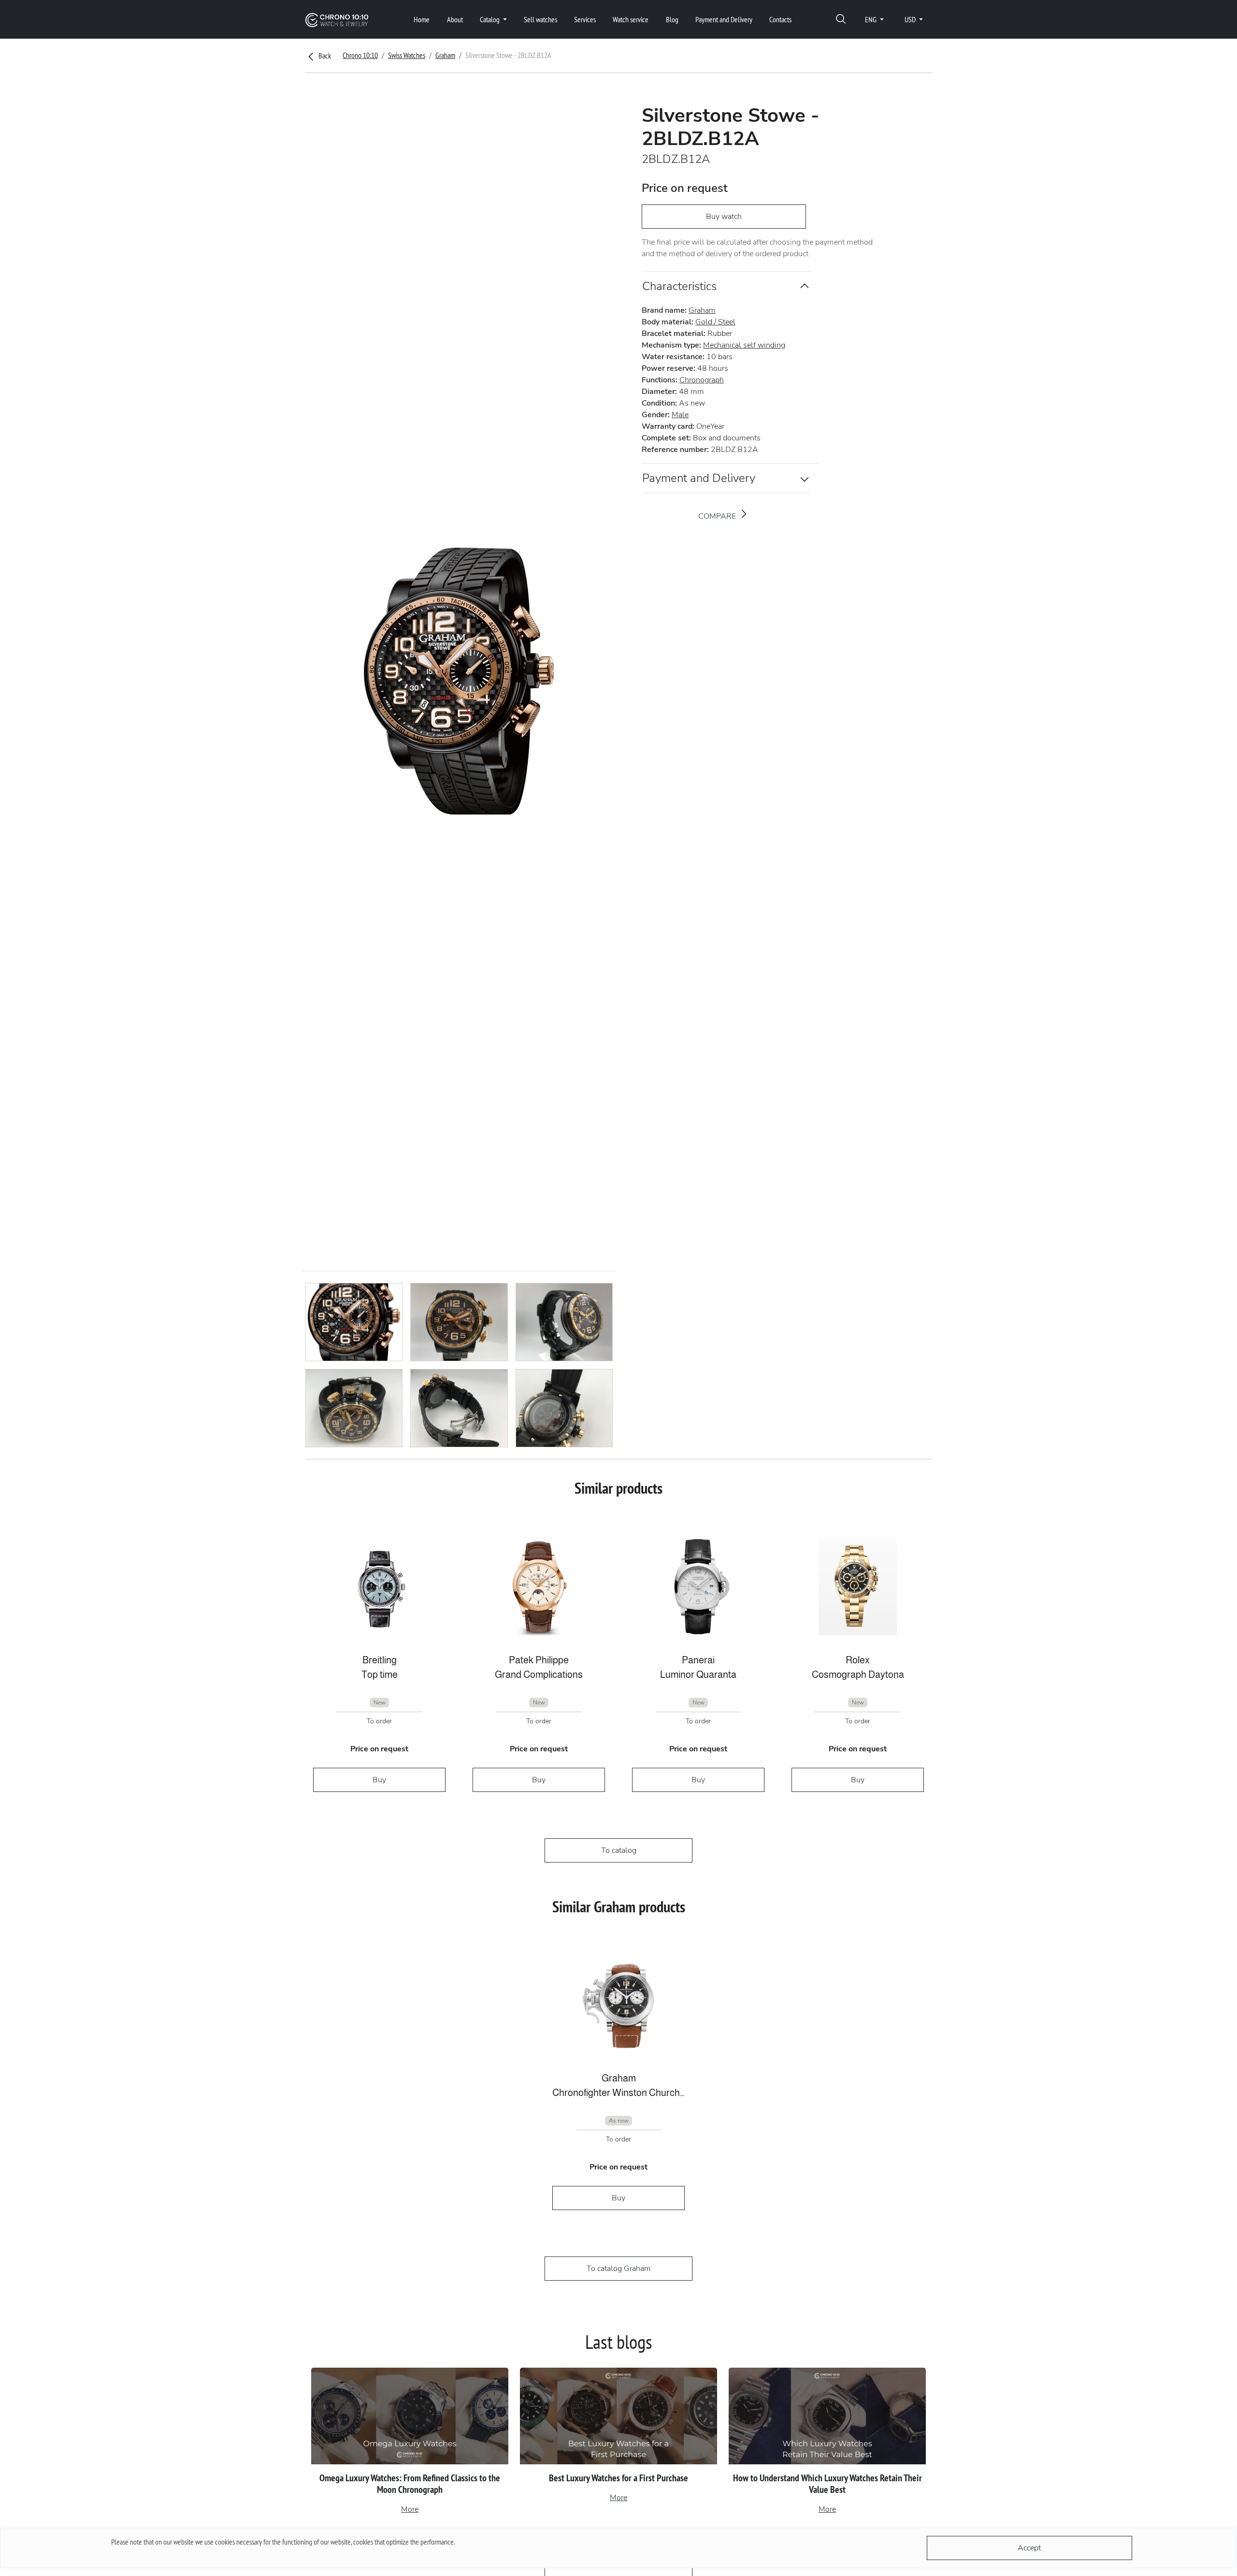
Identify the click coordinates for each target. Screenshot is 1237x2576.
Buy (379, 1780)
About (455, 19)
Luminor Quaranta (698, 1674)
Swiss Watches (407, 55)
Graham (445, 55)
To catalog (619, 1850)
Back (324, 56)
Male (680, 415)
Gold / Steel (715, 322)
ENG (871, 19)
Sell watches (540, 19)
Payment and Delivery (724, 19)
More (410, 2509)
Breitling (380, 1660)
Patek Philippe (539, 1660)
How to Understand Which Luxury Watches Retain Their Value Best (827, 2484)
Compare (718, 516)
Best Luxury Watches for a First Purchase (618, 2478)
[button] (841, 20)
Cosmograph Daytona (858, 1674)
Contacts (780, 19)
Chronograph (702, 380)
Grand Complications (539, 1674)
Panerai (698, 1660)
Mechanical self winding (744, 345)
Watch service (631, 19)
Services (585, 19)
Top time (380, 1674)
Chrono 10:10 (360, 55)
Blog (672, 19)
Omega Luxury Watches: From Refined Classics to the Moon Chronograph (410, 2484)
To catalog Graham (619, 2269)
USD (911, 19)
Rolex (858, 1660)
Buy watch (724, 217)
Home (422, 19)
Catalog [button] (490, 19)
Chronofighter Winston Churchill (618, 2093)
